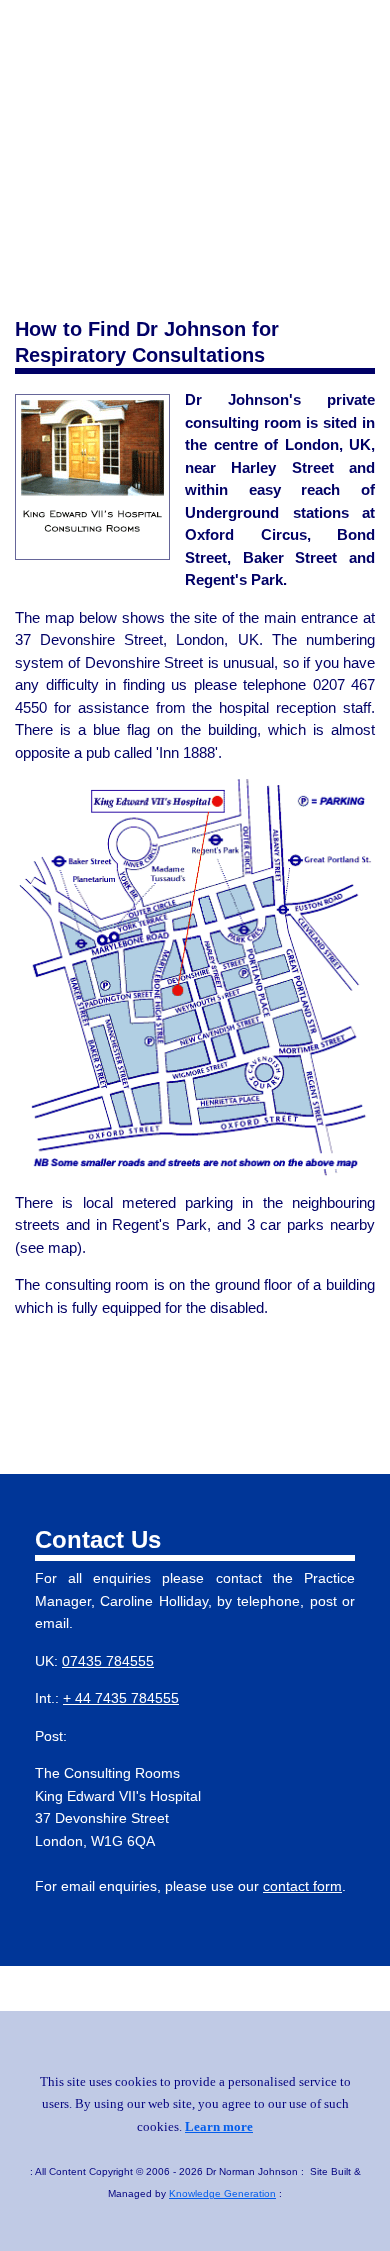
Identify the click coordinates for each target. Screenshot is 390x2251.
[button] (266, 1410)
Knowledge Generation (222, 2193)
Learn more (219, 2126)
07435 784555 (108, 1661)
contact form (302, 1886)
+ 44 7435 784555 (121, 1698)
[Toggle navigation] (367, 35)
